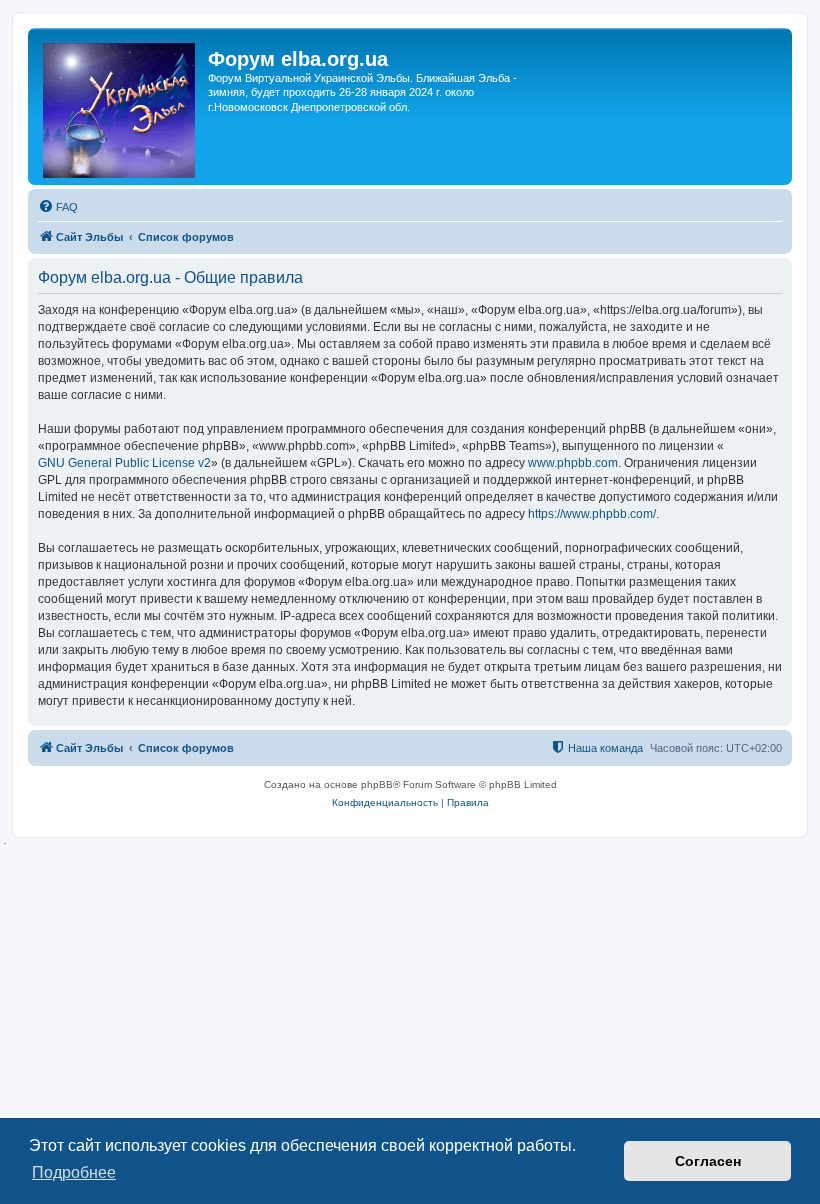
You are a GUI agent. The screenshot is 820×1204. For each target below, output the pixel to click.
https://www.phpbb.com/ (592, 514)
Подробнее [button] (74, 1172)
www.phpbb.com (573, 463)
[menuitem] (58, 207)
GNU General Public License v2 (124, 463)
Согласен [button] (708, 1161)
